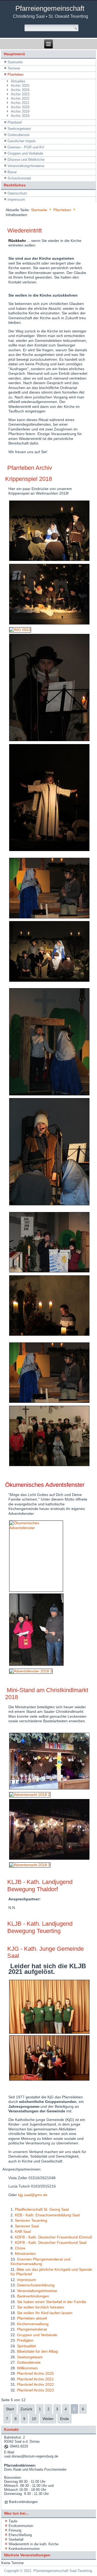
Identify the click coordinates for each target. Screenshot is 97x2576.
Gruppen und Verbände (25, 153)
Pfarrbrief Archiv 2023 (35, 2390)
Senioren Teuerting (31, 2220)
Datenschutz (17, 193)
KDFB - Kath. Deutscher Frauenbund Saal (51, 2242)
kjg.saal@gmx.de (33, 2195)
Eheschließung (20, 2535)
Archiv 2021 (20, 103)
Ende (65, 2419)
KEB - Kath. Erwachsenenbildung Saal (47, 2215)
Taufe (13, 2521)
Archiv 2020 (20, 107)
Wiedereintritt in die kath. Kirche (34, 2544)
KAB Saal (23, 2231)
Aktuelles (18, 81)
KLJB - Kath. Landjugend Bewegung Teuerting (40, 1927)
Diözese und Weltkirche (26, 160)
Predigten (25, 2340)
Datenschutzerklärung (36, 2285)
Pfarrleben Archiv (30, 468)
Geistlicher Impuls (22, 141)
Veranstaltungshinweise (26, 166)
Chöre (20, 2248)
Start (10, 2409)
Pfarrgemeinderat (32, 2329)
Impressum (16, 199)
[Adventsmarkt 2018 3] (30, 1865)
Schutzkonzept (19, 178)
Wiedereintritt (25, 230)
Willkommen (27, 2368)
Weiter (48, 2419)
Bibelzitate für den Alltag (37, 2351)
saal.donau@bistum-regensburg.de (31, 2456)
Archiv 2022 (20, 98)
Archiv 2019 (20, 111)
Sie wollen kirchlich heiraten (41, 2307)
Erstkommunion (21, 2526)
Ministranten (25, 2254)
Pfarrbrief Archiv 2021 (35, 2379)
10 (34, 2419)
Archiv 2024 (20, 90)
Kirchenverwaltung (33, 2324)
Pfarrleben (15, 74)
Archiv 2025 (20, 86)
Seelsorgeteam (19, 129)
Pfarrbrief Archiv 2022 (35, 2384)
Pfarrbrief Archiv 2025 (35, 2373)
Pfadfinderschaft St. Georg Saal (42, 2209)
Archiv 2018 (20, 116)
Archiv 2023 (20, 94)
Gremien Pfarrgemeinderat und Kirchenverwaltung (40, 2262)
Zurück (26, 2409)
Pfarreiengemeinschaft (50, 8)
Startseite (15, 62)
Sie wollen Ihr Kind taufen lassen (45, 2313)
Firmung (15, 2530)
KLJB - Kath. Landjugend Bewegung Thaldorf (40, 1885)
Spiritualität (26, 2346)
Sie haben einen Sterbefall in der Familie (52, 2302)
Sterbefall (16, 2539)
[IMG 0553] (20, 630)
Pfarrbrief (15, 122)
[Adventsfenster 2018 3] (31, 1671)
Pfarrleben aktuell (32, 2318)
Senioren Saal (27, 2226)
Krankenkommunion (24, 2549)
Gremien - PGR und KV (26, 147)
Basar (12, 172)
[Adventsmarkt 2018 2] (30, 1794)
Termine (14, 68)
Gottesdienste (18, 135)
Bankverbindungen (33, 2296)
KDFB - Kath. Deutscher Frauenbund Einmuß (53, 2237)
